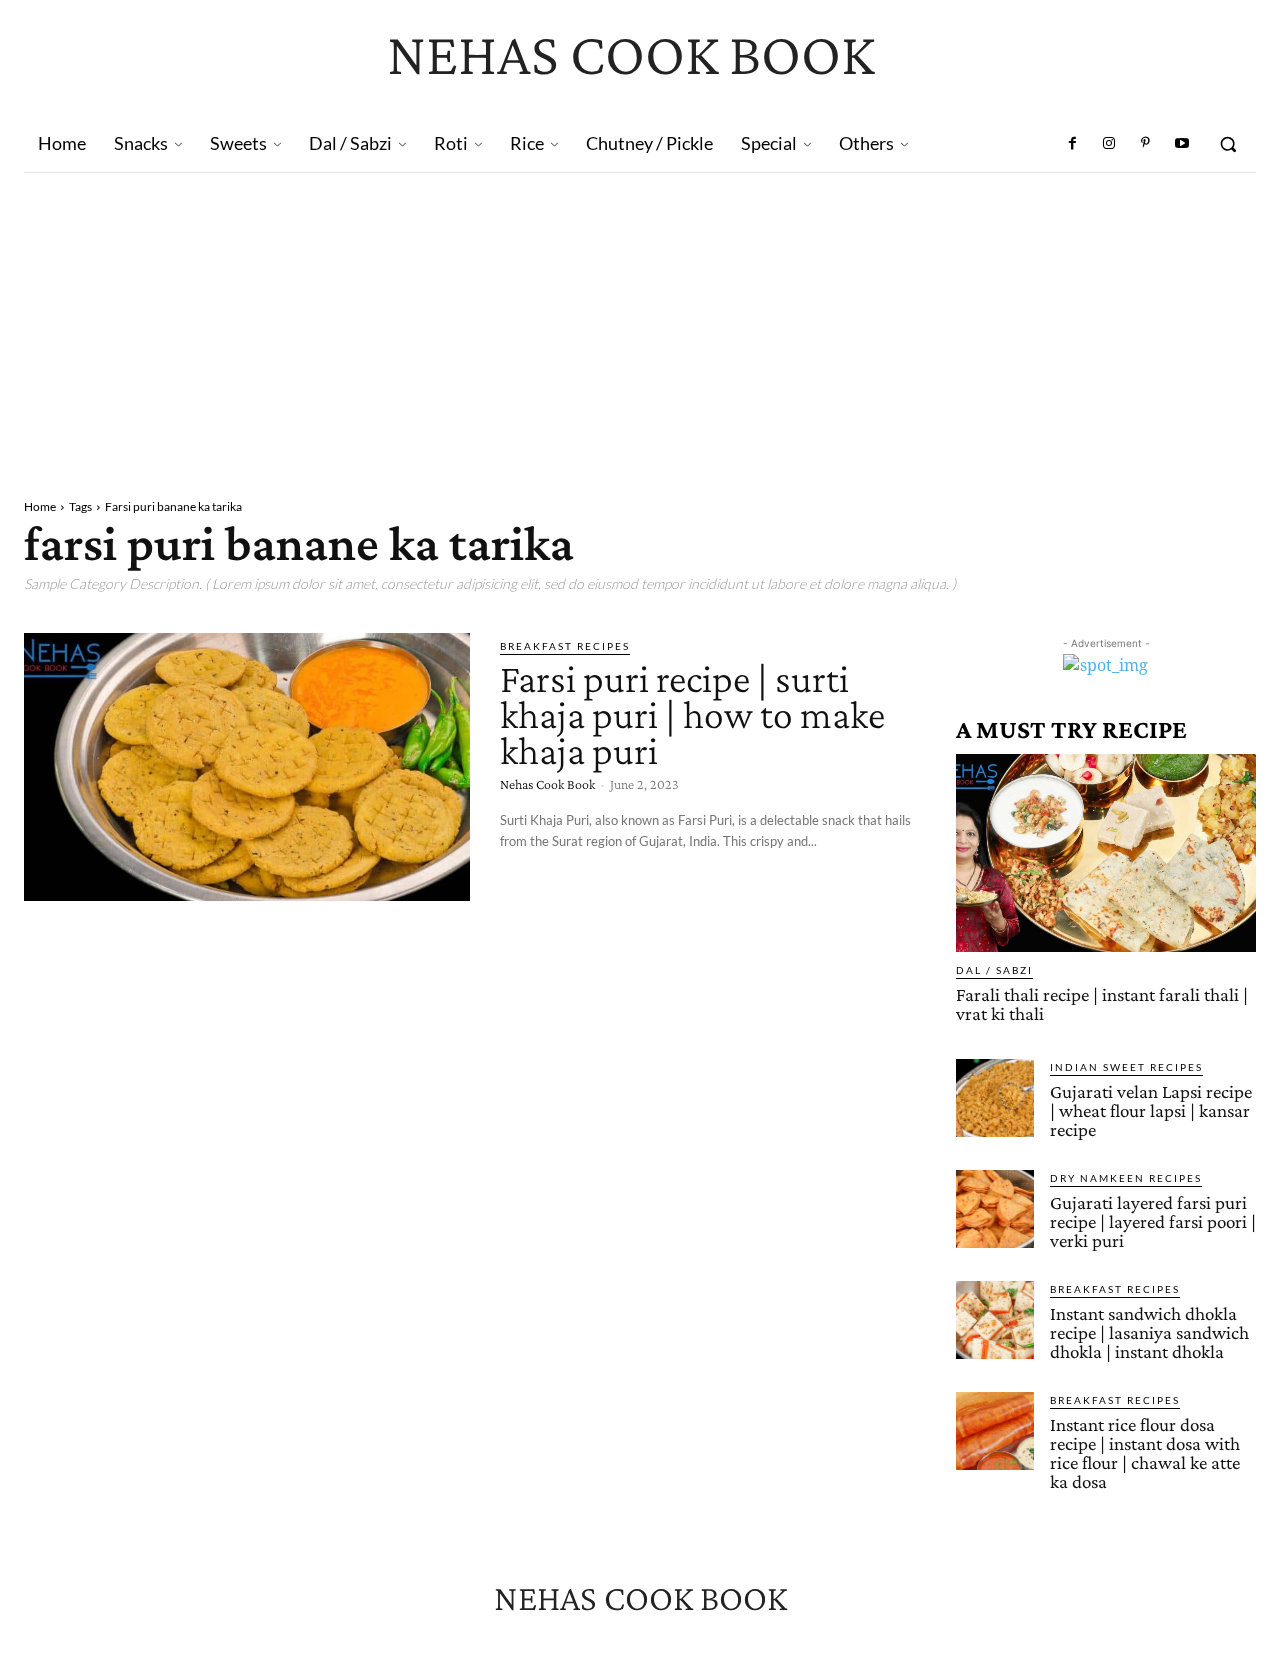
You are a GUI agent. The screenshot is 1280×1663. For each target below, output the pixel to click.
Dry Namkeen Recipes (1126, 1178)
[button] (1228, 144)
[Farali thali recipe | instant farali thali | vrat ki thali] (1106, 853)
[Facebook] (1073, 144)
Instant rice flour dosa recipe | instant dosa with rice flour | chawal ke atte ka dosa (1145, 1453)
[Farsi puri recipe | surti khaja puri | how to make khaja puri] (247, 767)
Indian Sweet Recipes (1126, 1067)
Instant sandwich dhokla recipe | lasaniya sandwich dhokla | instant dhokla (1149, 1332)
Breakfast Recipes (565, 646)
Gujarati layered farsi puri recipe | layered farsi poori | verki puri (1153, 1221)
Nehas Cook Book (547, 784)
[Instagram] (1109, 144)
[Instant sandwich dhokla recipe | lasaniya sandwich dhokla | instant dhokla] (995, 1320)
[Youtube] (1182, 144)
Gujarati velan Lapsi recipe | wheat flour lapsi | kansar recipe (1151, 1110)
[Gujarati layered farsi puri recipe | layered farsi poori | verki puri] (995, 1209)
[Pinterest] (1145, 144)
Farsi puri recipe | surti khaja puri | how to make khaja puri (692, 714)
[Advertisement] (640, 323)
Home (40, 506)
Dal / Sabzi (994, 970)
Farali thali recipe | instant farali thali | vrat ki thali (1102, 1004)
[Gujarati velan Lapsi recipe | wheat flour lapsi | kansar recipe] (995, 1098)
